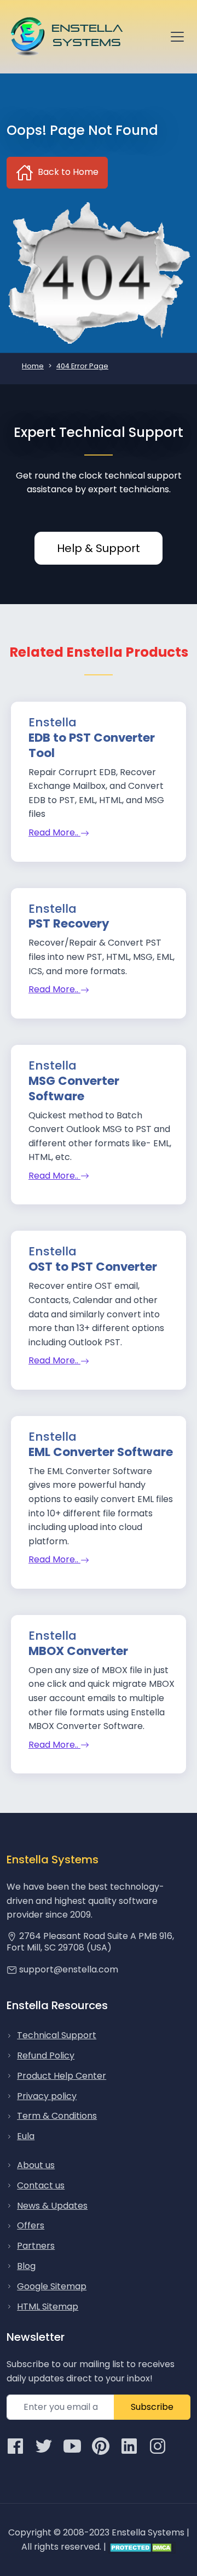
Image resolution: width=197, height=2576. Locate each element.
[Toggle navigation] (177, 37)
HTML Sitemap (48, 2307)
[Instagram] (158, 2446)
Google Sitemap (52, 2286)
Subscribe (152, 2407)
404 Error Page (82, 366)
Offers (31, 2225)
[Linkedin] (129, 2446)
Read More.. (54, 832)
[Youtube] (72, 2446)
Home (33, 366)
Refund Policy (46, 2055)
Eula (26, 2136)
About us (36, 2165)
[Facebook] (15, 2446)
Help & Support (99, 548)
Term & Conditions (57, 2116)
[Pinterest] (101, 2446)
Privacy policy (47, 2096)
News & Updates (52, 2206)
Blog (26, 2266)
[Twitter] (44, 2446)
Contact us (41, 2185)
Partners (36, 2246)
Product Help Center (62, 2076)
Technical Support (57, 2035)
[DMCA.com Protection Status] (142, 2547)
